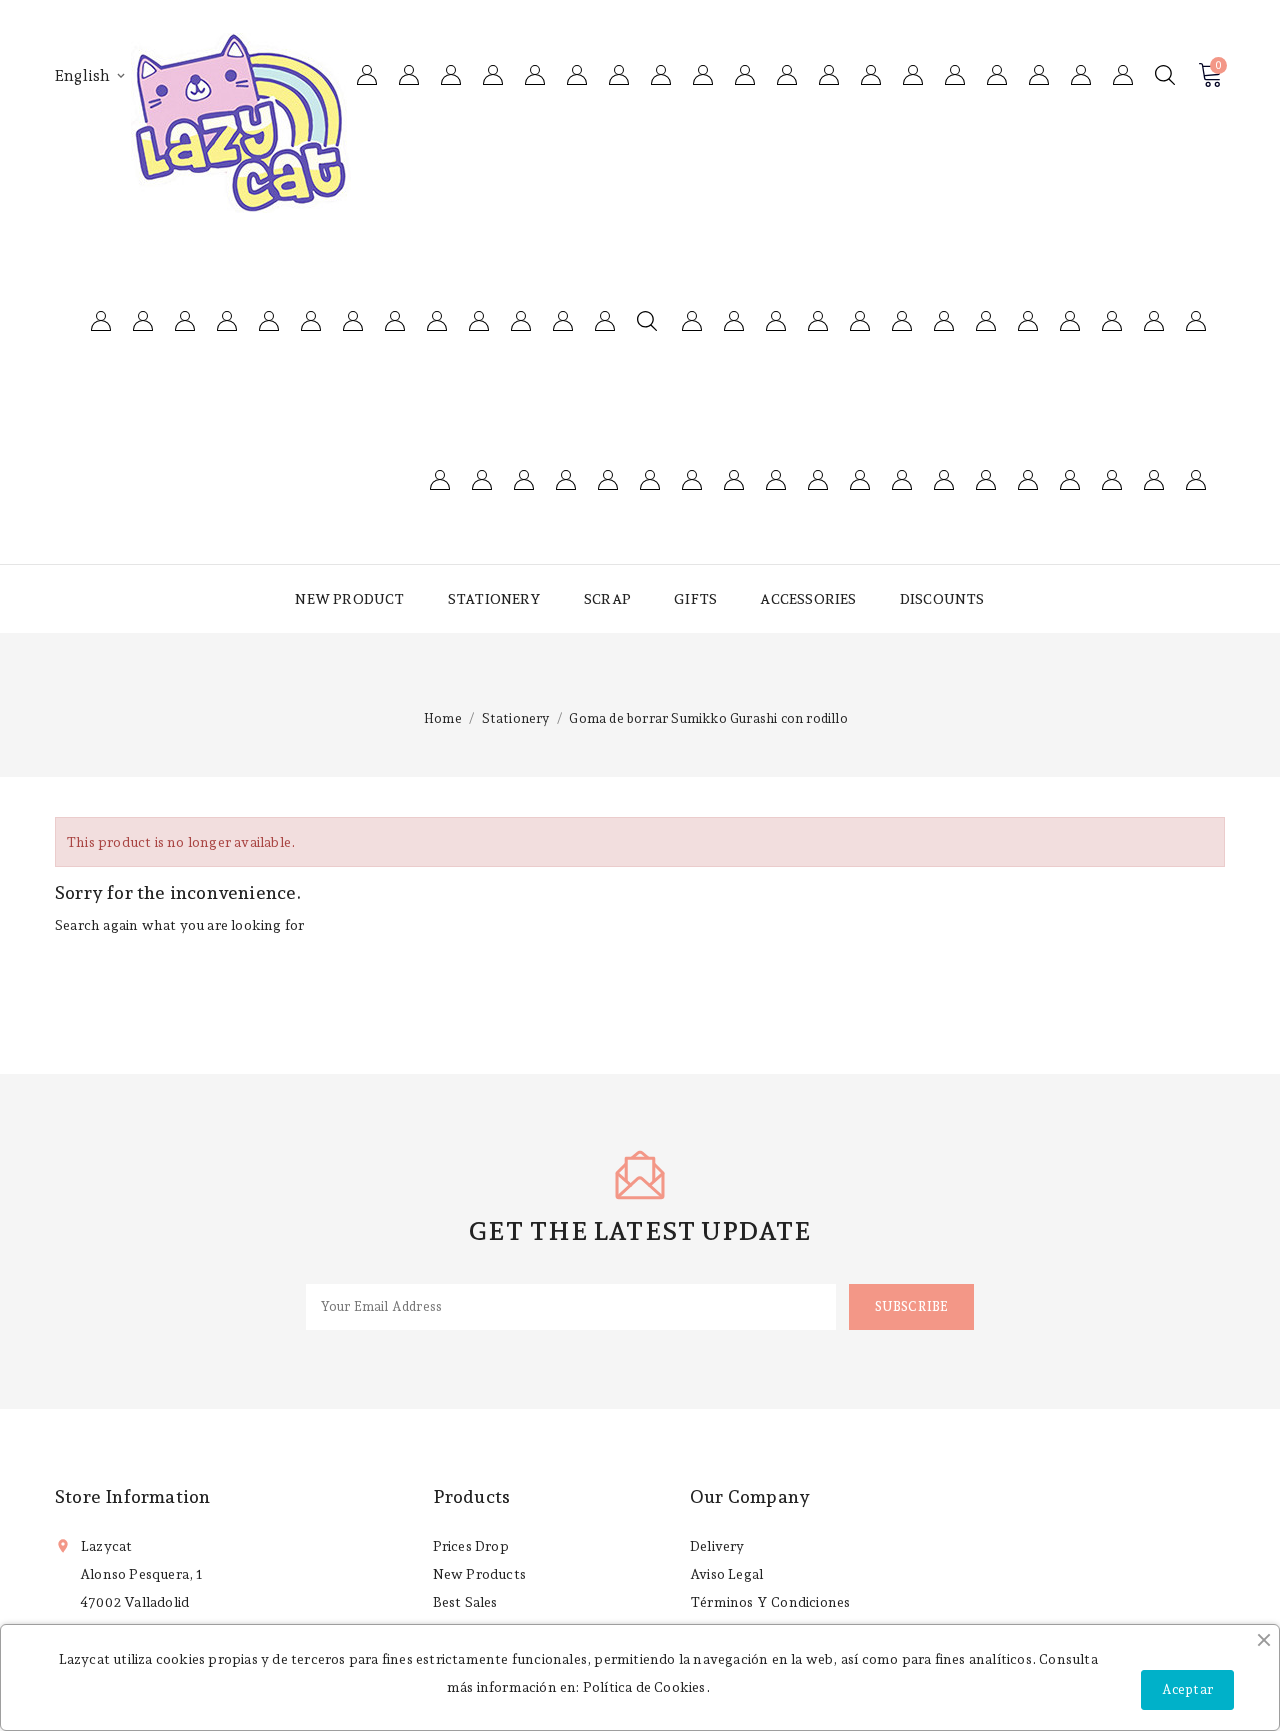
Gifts (695, 599)
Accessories (808, 599)
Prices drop (471, 1546)
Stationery (494, 599)
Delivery (717, 1546)
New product (349, 599)
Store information (132, 1496)
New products (479, 1574)
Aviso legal (726, 1574)
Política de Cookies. (646, 1687)
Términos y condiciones (770, 1602)
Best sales (465, 1602)
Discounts (942, 599)
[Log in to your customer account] (1123, 75)
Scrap (607, 599)
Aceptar (1187, 1689)
